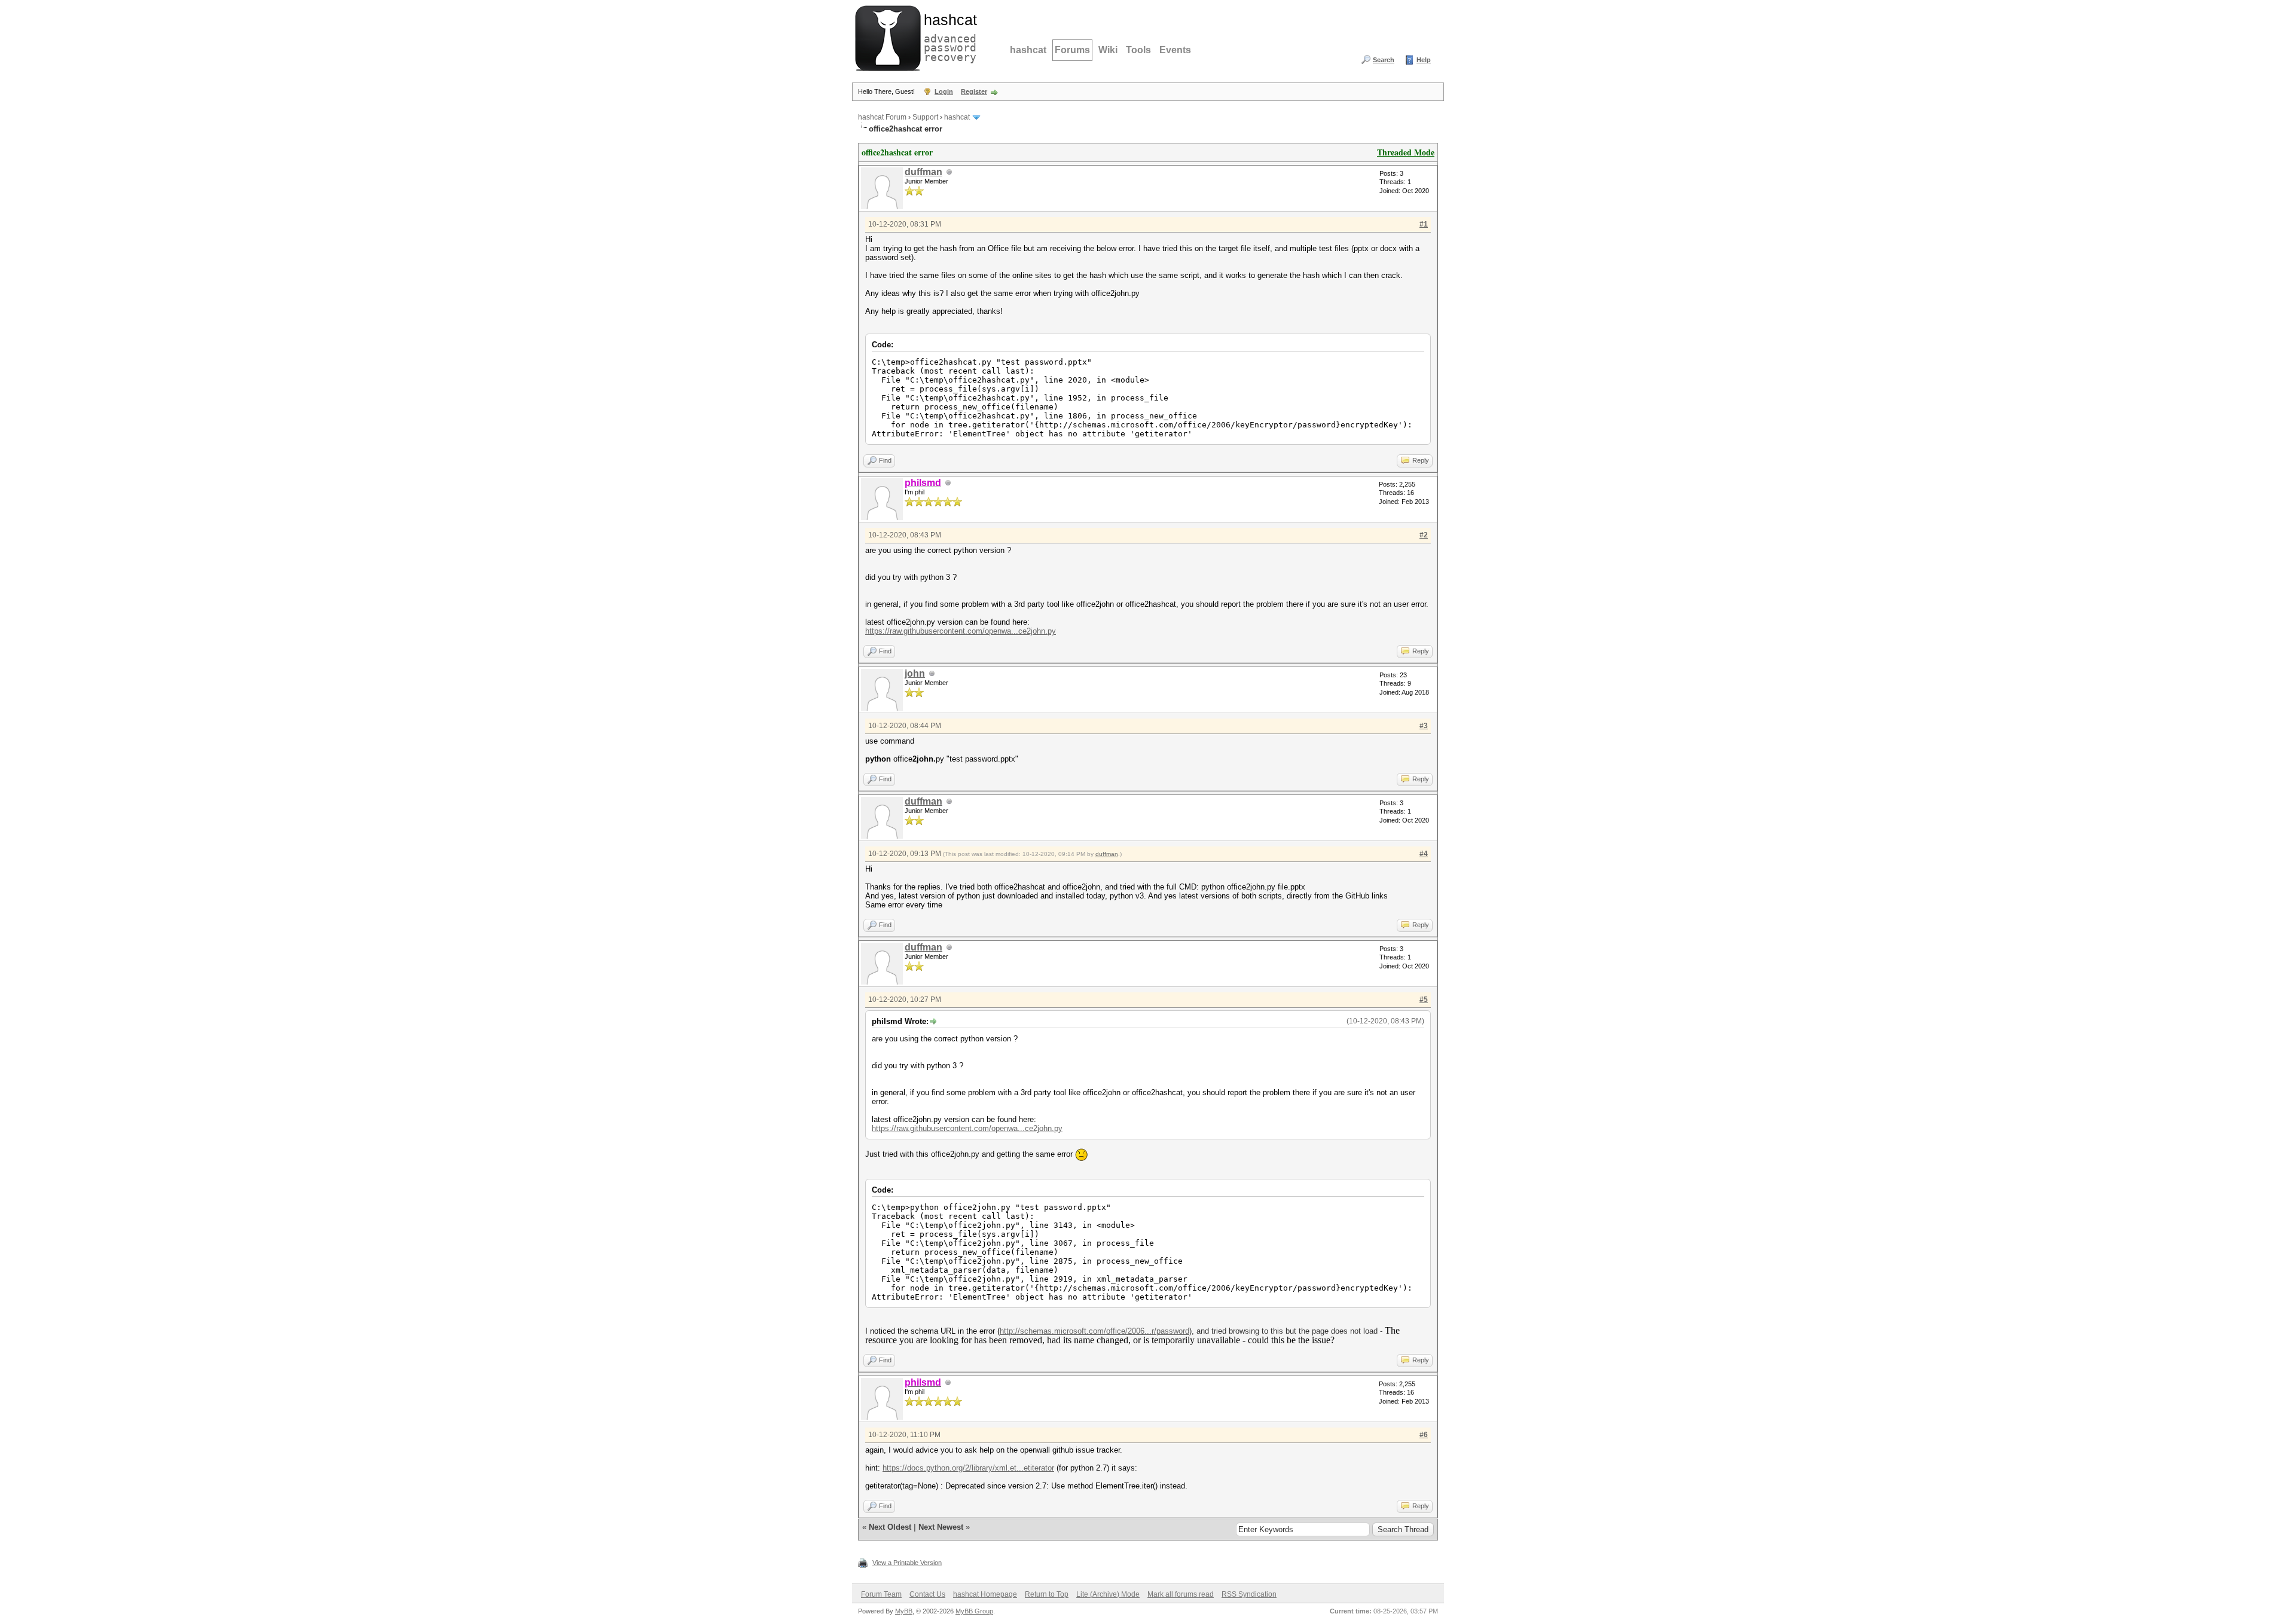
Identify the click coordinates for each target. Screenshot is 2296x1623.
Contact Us (927, 1594)
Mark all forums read (1181, 1594)
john (915, 673)
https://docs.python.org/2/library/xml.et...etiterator (968, 1468)
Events (1175, 50)
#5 (1424, 1000)
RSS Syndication (1249, 1594)
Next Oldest (890, 1527)
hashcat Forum (882, 117)
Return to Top (1047, 1594)
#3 (1424, 726)
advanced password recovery (948, 36)
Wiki (1108, 50)
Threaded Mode (1406, 152)
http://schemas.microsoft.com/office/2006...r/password (1094, 1331)
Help (1424, 60)
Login (944, 91)
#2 (1424, 535)
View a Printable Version (907, 1563)
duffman (923, 172)
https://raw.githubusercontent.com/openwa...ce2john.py (961, 631)
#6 (1424, 1435)
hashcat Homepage (985, 1594)
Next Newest (941, 1527)
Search (1384, 60)
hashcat (1028, 50)
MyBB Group (974, 1611)
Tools (1138, 50)
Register (974, 91)
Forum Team (881, 1594)
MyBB (904, 1611)
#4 (1424, 854)
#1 (1424, 224)
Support (925, 117)
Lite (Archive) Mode (1108, 1594)
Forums (1072, 50)
